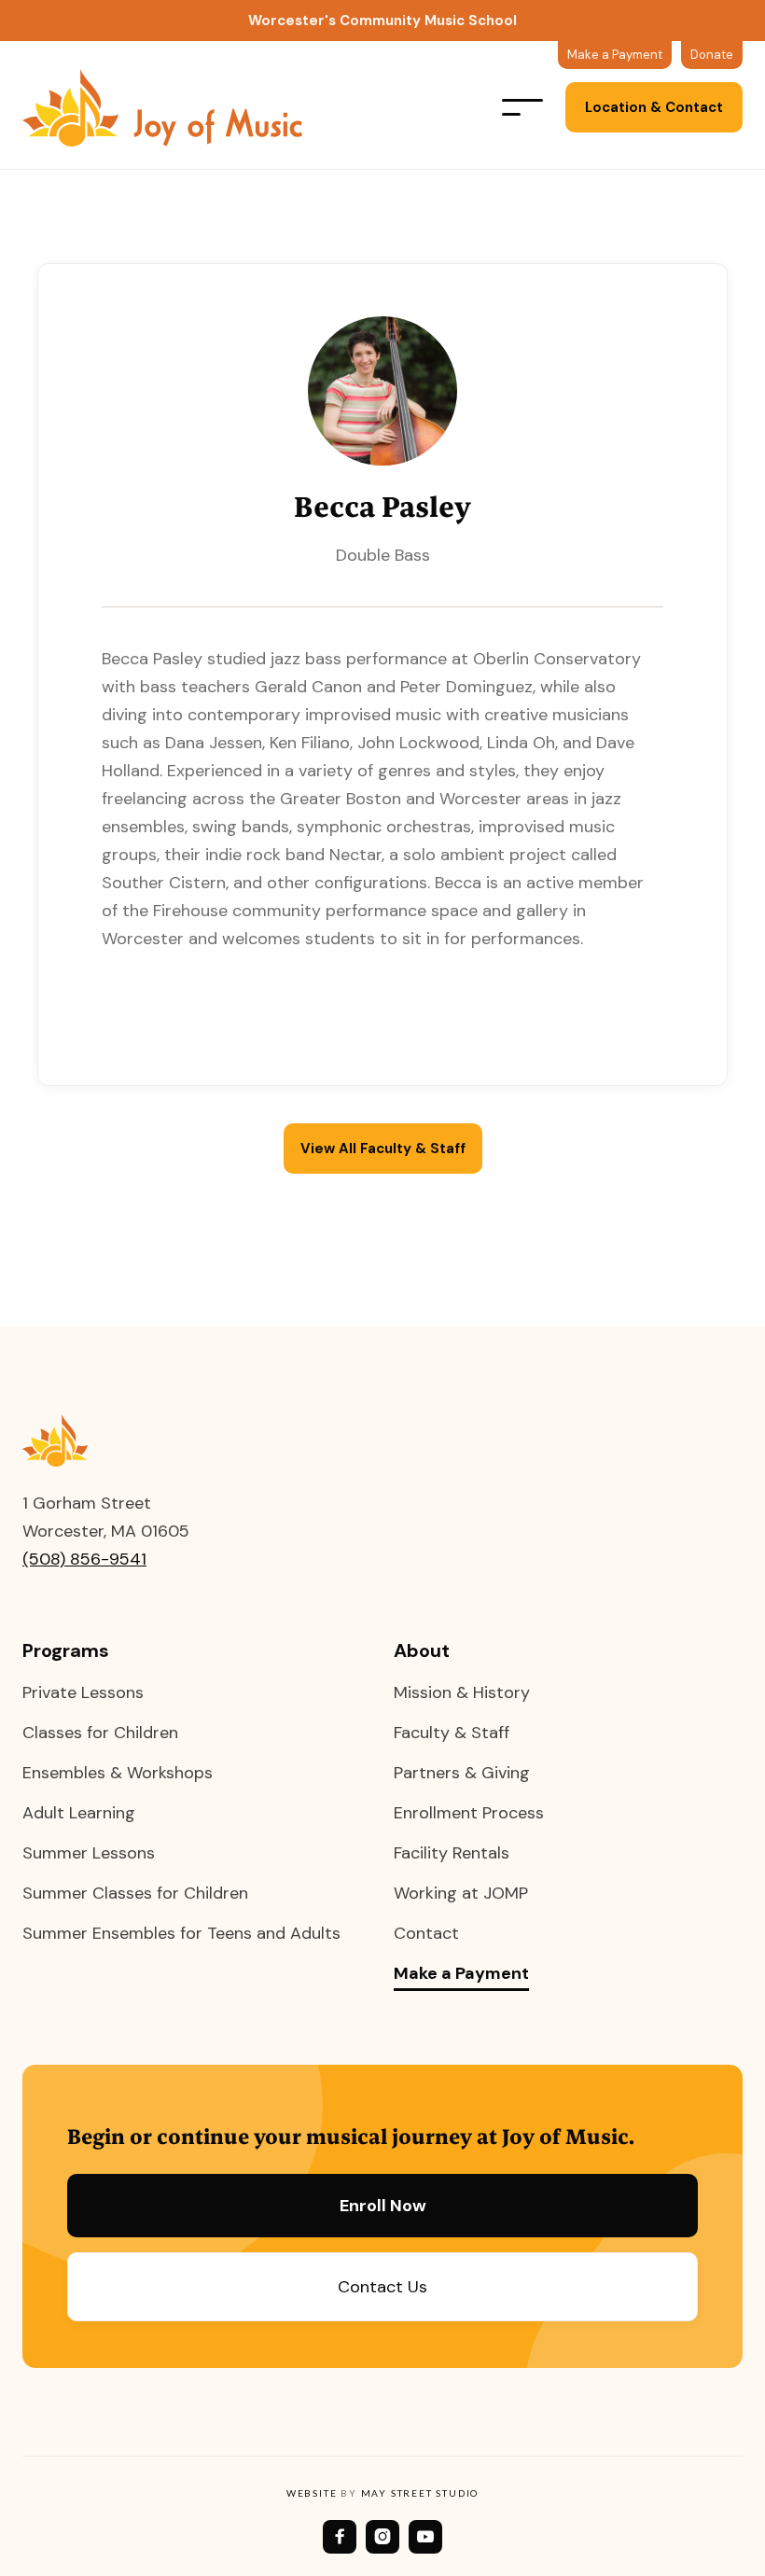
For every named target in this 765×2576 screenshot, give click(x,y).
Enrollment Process (469, 1813)
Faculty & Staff (452, 1733)
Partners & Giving (462, 1773)
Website (312, 2493)
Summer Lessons (89, 1853)
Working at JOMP (461, 1893)
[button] (522, 107)
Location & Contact (654, 107)
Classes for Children (100, 1733)
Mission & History (462, 1692)
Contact (426, 1933)
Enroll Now (383, 2206)
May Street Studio (420, 2493)
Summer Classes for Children (135, 1893)
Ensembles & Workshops (118, 1773)
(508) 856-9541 (84, 1559)
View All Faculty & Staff (383, 1149)
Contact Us (382, 2287)
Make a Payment (461, 1974)
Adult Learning (79, 1813)
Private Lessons (83, 1692)
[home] (181, 108)
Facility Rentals (452, 1853)
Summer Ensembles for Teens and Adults (181, 1933)
